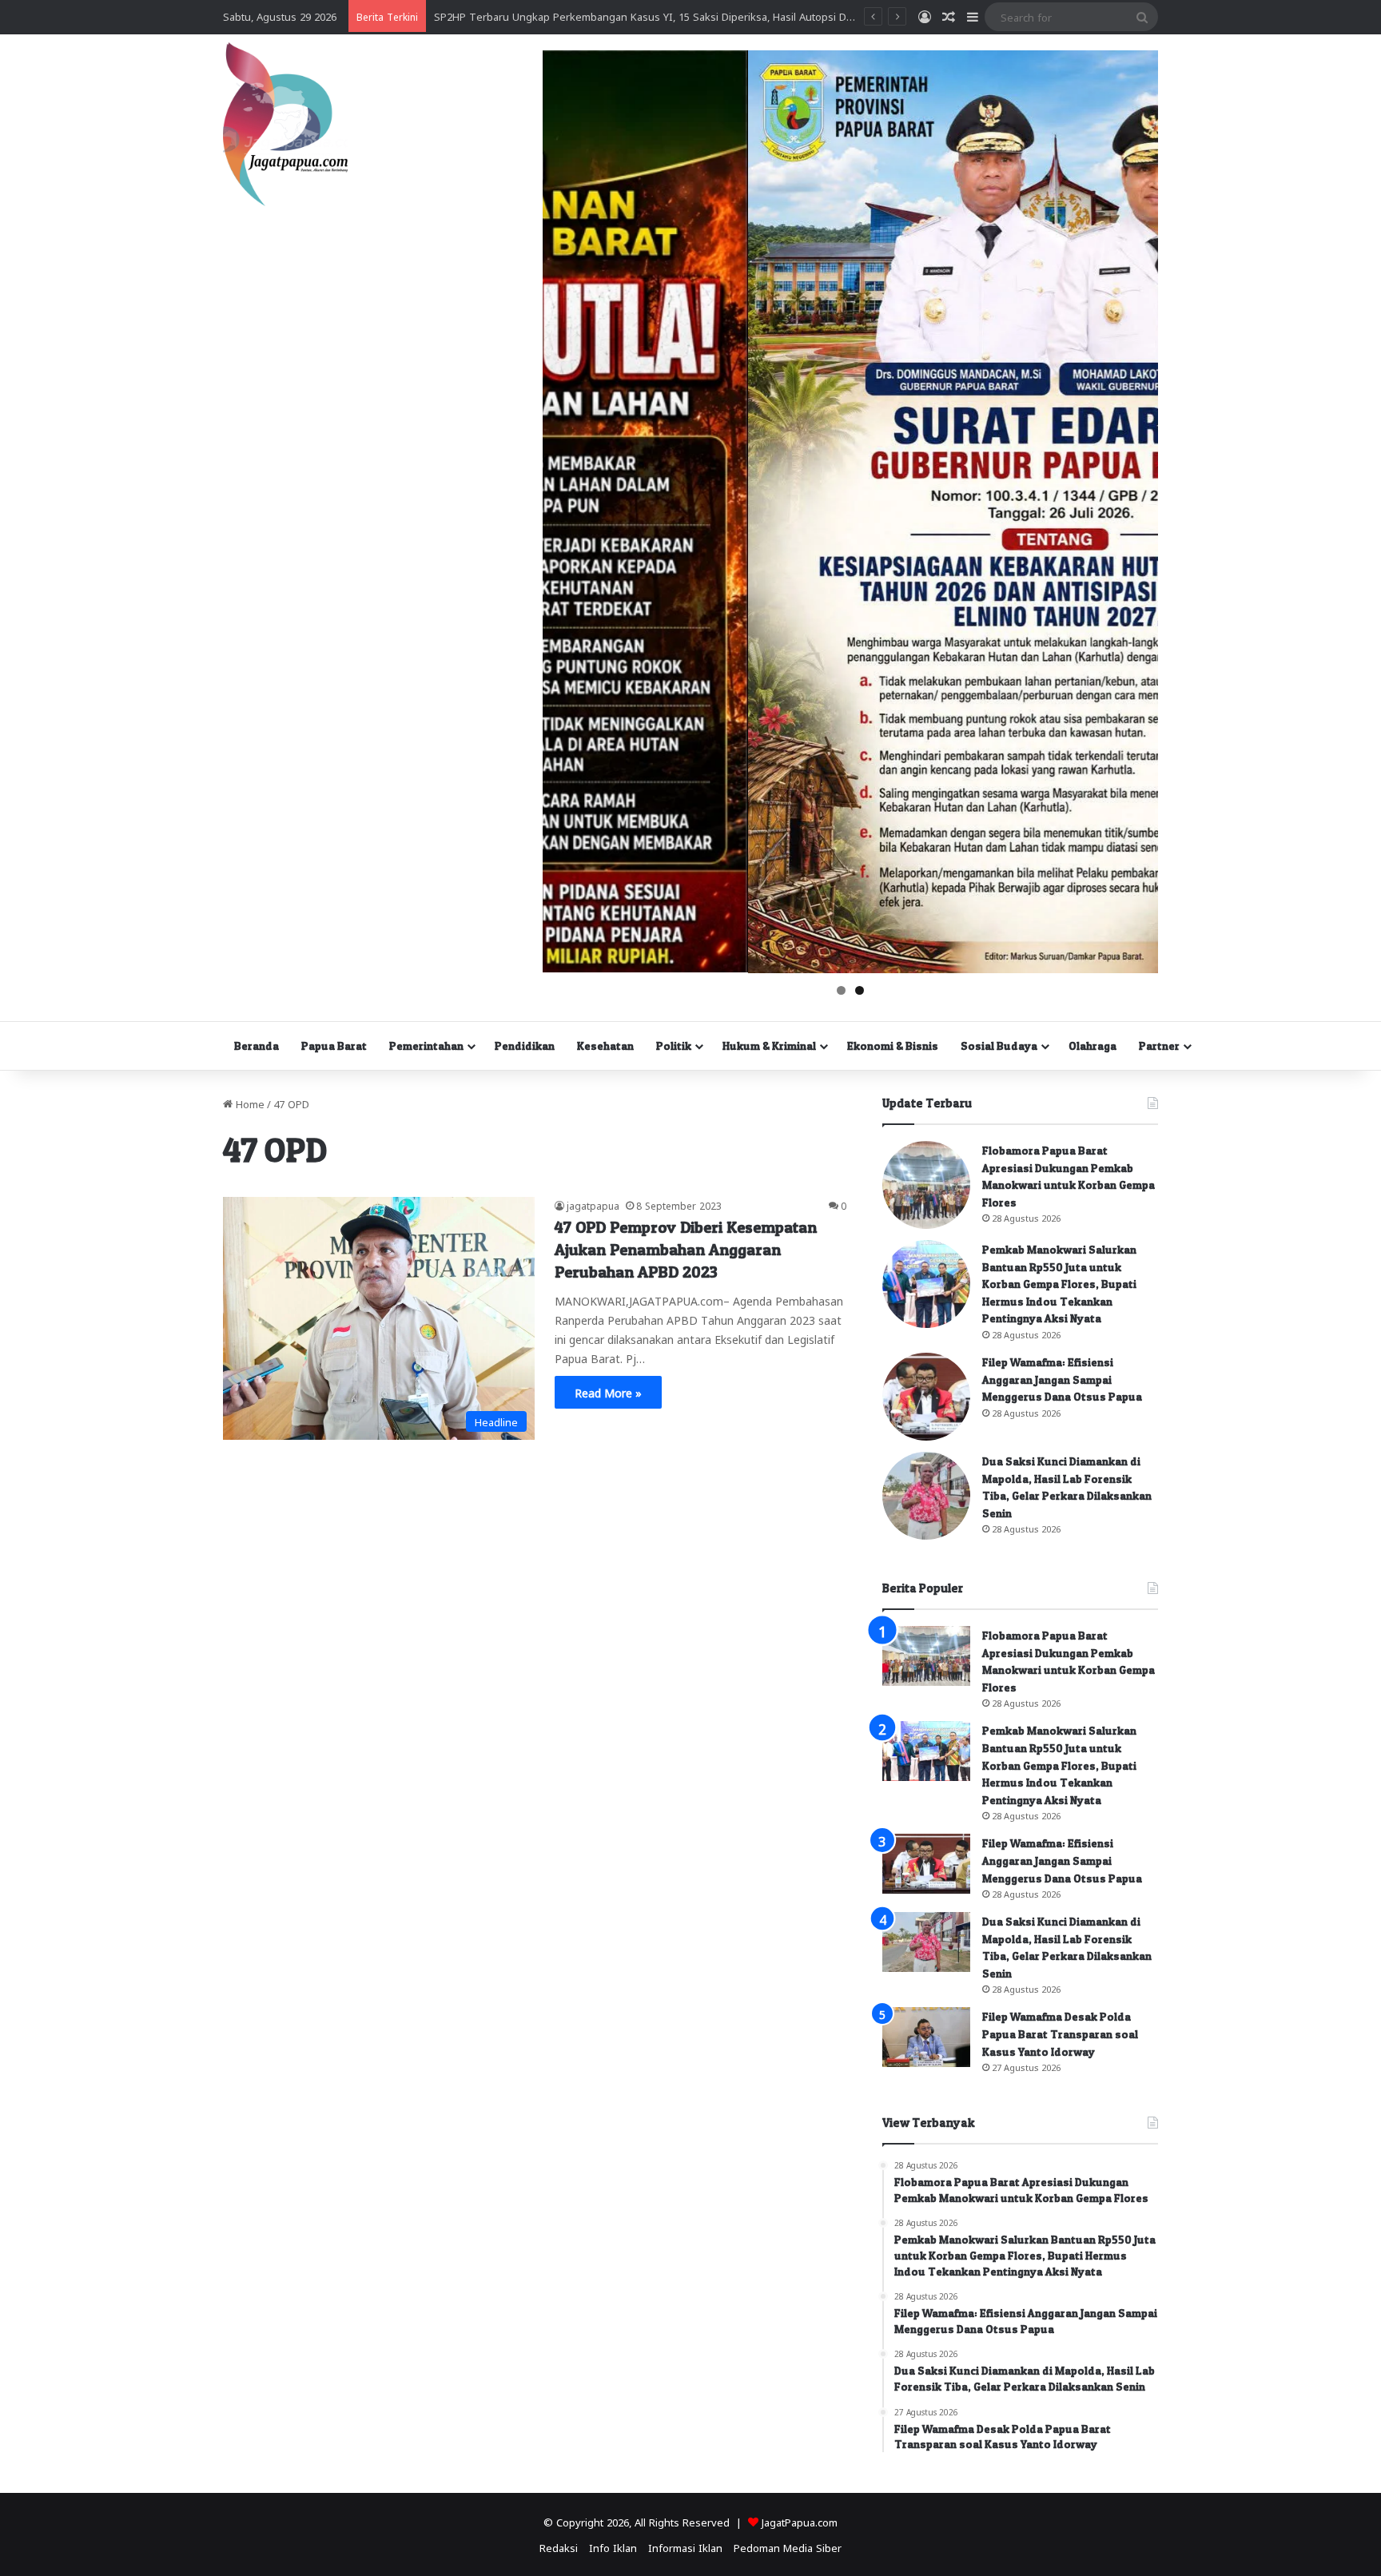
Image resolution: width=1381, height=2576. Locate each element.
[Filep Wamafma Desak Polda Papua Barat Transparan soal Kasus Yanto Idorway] (926, 2037)
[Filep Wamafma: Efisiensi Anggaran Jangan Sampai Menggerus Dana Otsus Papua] (926, 1397)
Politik (674, 1046)
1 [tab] (841, 990)
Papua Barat (334, 1046)
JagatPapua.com (800, 2521)
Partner (1159, 1046)
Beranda (257, 1046)
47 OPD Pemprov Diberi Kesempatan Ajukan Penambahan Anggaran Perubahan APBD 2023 (686, 1250)
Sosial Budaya (999, 1046)
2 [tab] (860, 990)
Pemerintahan (426, 1046)
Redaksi (559, 2547)
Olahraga (1092, 1046)
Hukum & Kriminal (769, 1046)
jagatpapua (593, 1205)
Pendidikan (525, 1046)
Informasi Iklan (685, 2547)
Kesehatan (605, 1046)
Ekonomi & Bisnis (893, 1046)
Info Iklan (613, 2547)
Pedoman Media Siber (788, 2547)
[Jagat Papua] (285, 124)
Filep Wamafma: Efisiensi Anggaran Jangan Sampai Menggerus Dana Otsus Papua (1062, 1379)
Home (249, 1103)
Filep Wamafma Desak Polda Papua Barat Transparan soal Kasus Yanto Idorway (1060, 2033)
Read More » (608, 1392)
